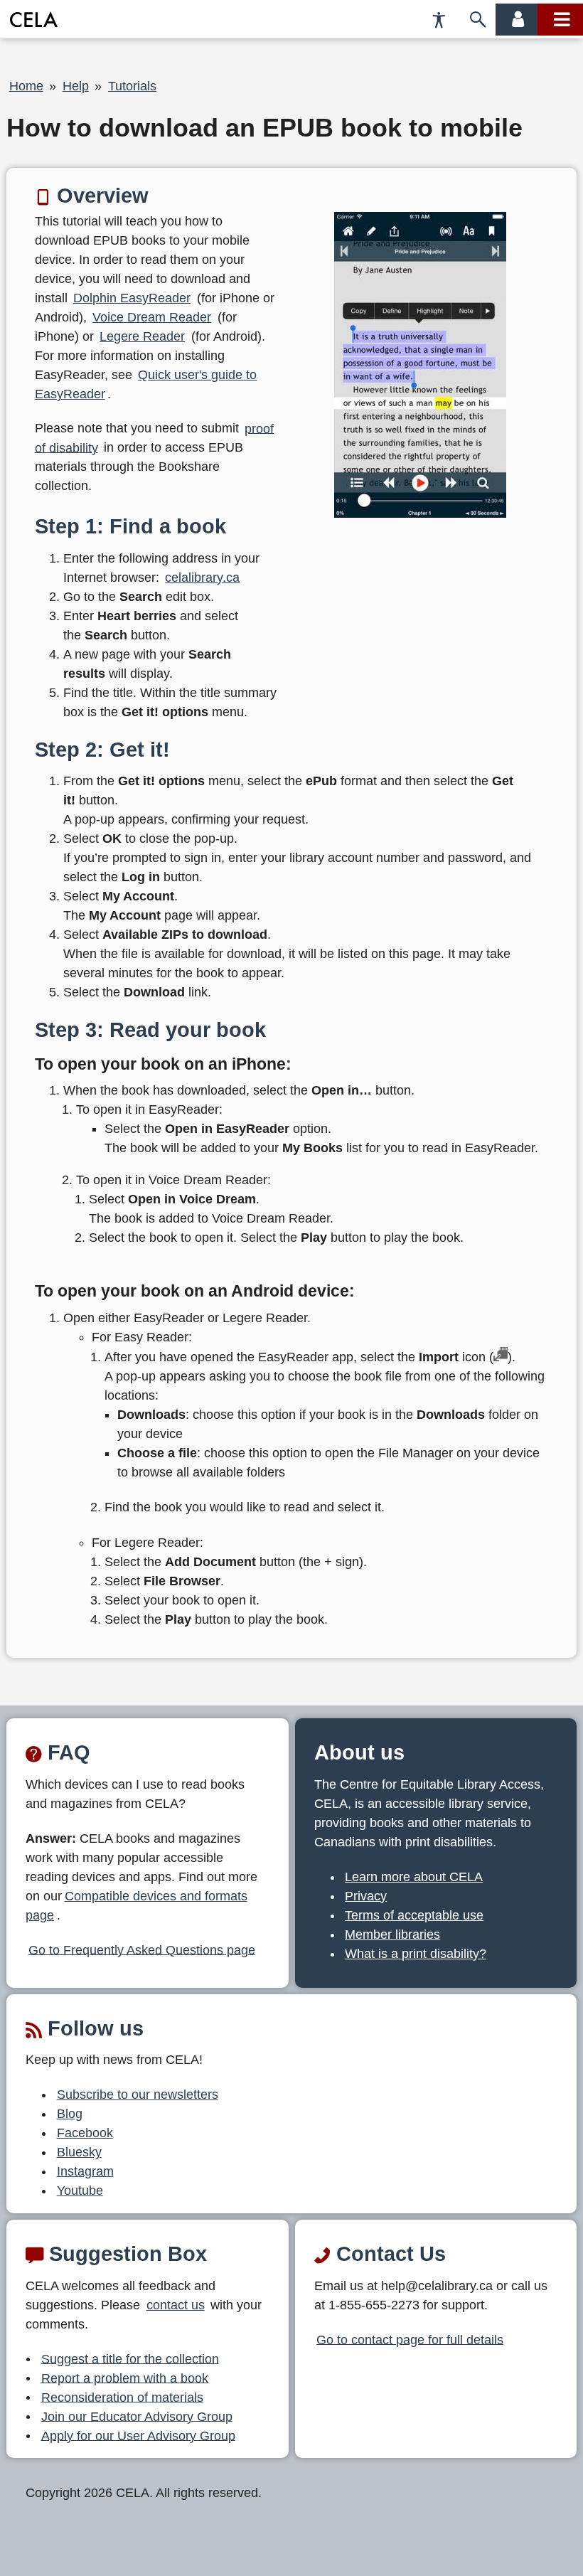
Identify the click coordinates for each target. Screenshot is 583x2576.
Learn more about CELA (414, 1877)
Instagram (85, 2171)
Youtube (80, 2191)
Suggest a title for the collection (130, 2358)
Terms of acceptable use (414, 1915)
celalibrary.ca (202, 578)
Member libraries (392, 1934)
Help (76, 86)
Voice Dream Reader (152, 317)
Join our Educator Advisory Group (137, 2416)
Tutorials (132, 86)
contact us (176, 2305)
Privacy (366, 1896)
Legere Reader (142, 336)
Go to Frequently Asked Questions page (142, 1949)
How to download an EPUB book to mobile (264, 128)
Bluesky (79, 2152)
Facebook (85, 2133)
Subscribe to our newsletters (138, 2095)
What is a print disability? (416, 1954)
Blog (70, 2114)
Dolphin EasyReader (132, 298)
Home (26, 86)
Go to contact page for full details (410, 2339)
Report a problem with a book (125, 2378)
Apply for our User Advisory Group (138, 2435)
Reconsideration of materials (122, 2397)
